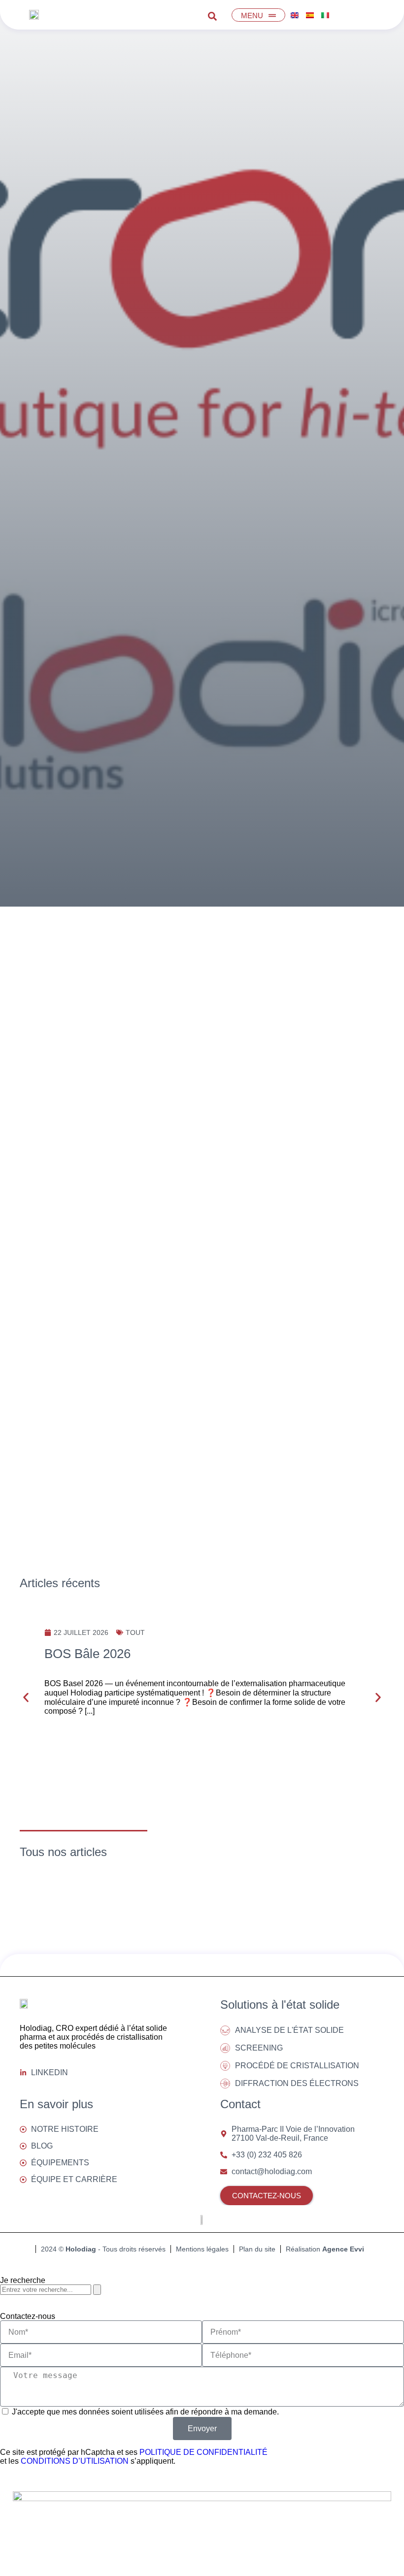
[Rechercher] (97, 2290)
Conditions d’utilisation (75, 2461)
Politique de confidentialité (203, 2452)
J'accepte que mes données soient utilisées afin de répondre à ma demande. (145, 2412)
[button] (26, 1697)
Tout (135, 1632)
